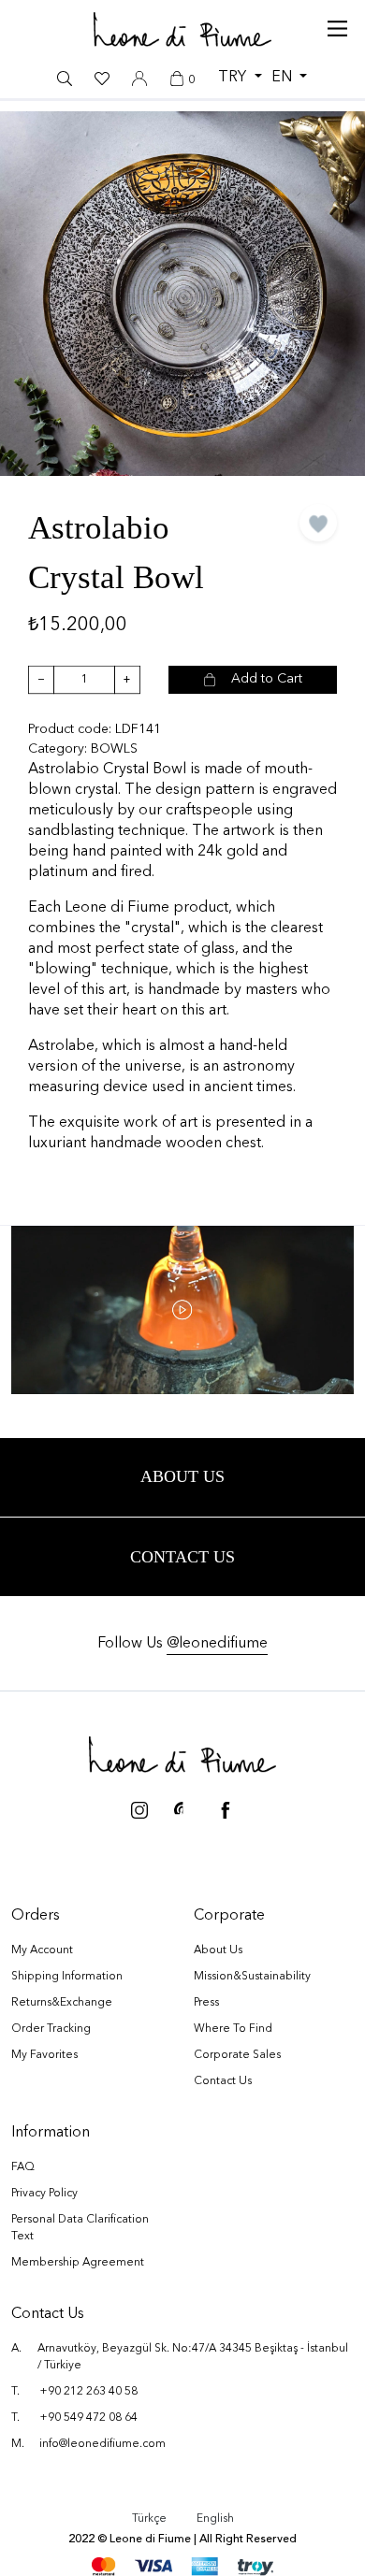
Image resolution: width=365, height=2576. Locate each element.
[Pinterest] (182, 1807)
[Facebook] (226, 1807)
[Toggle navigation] (337, 24)
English (215, 2519)
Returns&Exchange (62, 2003)
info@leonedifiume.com (102, 2444)
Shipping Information (67, 1977)
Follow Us (182, 1644)
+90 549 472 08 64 (88, 2418)
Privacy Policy (44, 2194)
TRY (234, 78)
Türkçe (149, 2519)
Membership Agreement (78, 2263)
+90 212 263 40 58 (88, 2392)
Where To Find (233, 2029)
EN (284, 78)
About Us (218, 1950)
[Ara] (65, 79)
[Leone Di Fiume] (182, 1755)
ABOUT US (182, 1476)
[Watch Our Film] (182, 1310)
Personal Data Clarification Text (80, 2228)
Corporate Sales (237, 2055)
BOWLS (114, 749)
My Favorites (44, 2055)
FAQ (23, 2167)
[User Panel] (139, 79)
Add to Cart (267, 679)
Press (206, 2003)
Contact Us (182, 1557)
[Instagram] (139, 1807)
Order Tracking (51, 2029)
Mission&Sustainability (252, 1977)
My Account (42, 1950)
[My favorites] (102, 79)
